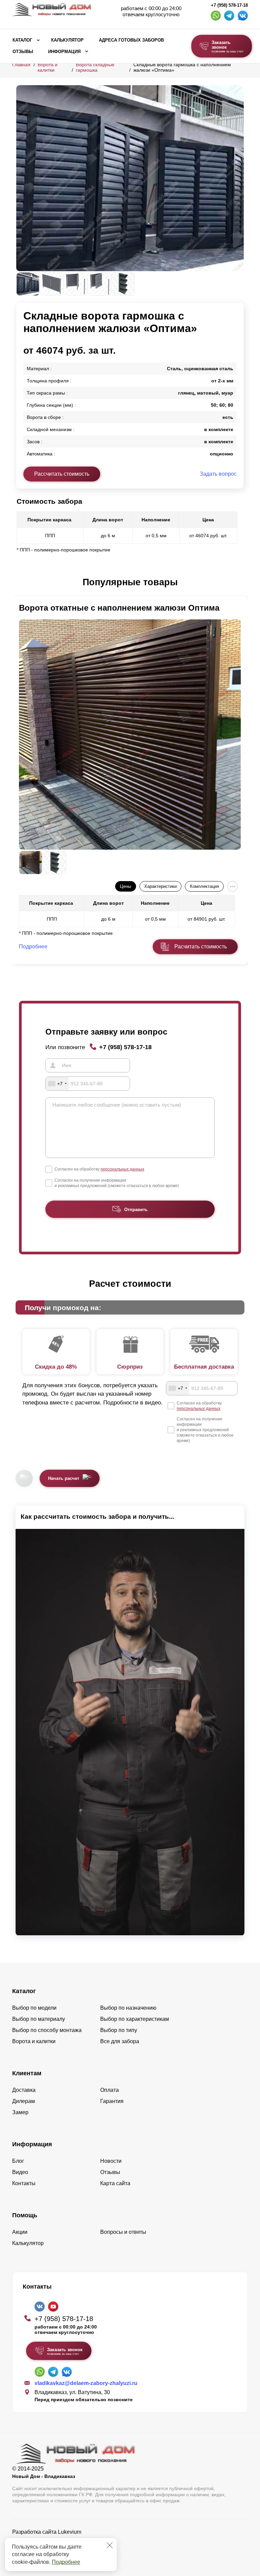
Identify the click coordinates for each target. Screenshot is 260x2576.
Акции (20, 2232)
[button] (20, 583)
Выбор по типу (119, 2030)
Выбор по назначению (128, 2008)
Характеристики (160, 886)
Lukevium (70, 2532)
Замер (20, 2112)
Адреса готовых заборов (131, 40)
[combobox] (57, 1084)
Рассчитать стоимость (62, 474)
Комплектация (204, 886)
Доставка (24, 2090)
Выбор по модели (34, 2008)
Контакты (24, 2183)
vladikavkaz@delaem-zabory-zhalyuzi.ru (86, 2383)
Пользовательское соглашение (51, 2549)
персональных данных (122, 1169)
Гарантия (112, 2101)
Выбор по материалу (39, 2019)
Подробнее (66, 2562)
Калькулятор (67, 40)
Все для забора (120, 2041)
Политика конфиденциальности (52, 2541)
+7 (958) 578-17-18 (229, 5)
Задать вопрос (218, 474)
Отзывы (23, 52)
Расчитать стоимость (201, 947)
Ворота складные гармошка (95, 67)
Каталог (22, 40)
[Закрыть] (110, 2545)
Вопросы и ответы (123, 2232)
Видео (20, 2172)
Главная (21, 65)
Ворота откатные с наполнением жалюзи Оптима (119, 608)
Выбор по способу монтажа (47, 2030)
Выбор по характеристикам (135, 2019)
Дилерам (24, 2101)
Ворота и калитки (48, 67)
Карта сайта (115, 2183)
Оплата (110, 2090)
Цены (125, 886)
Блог (18, 2161)
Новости (111, 2161)
